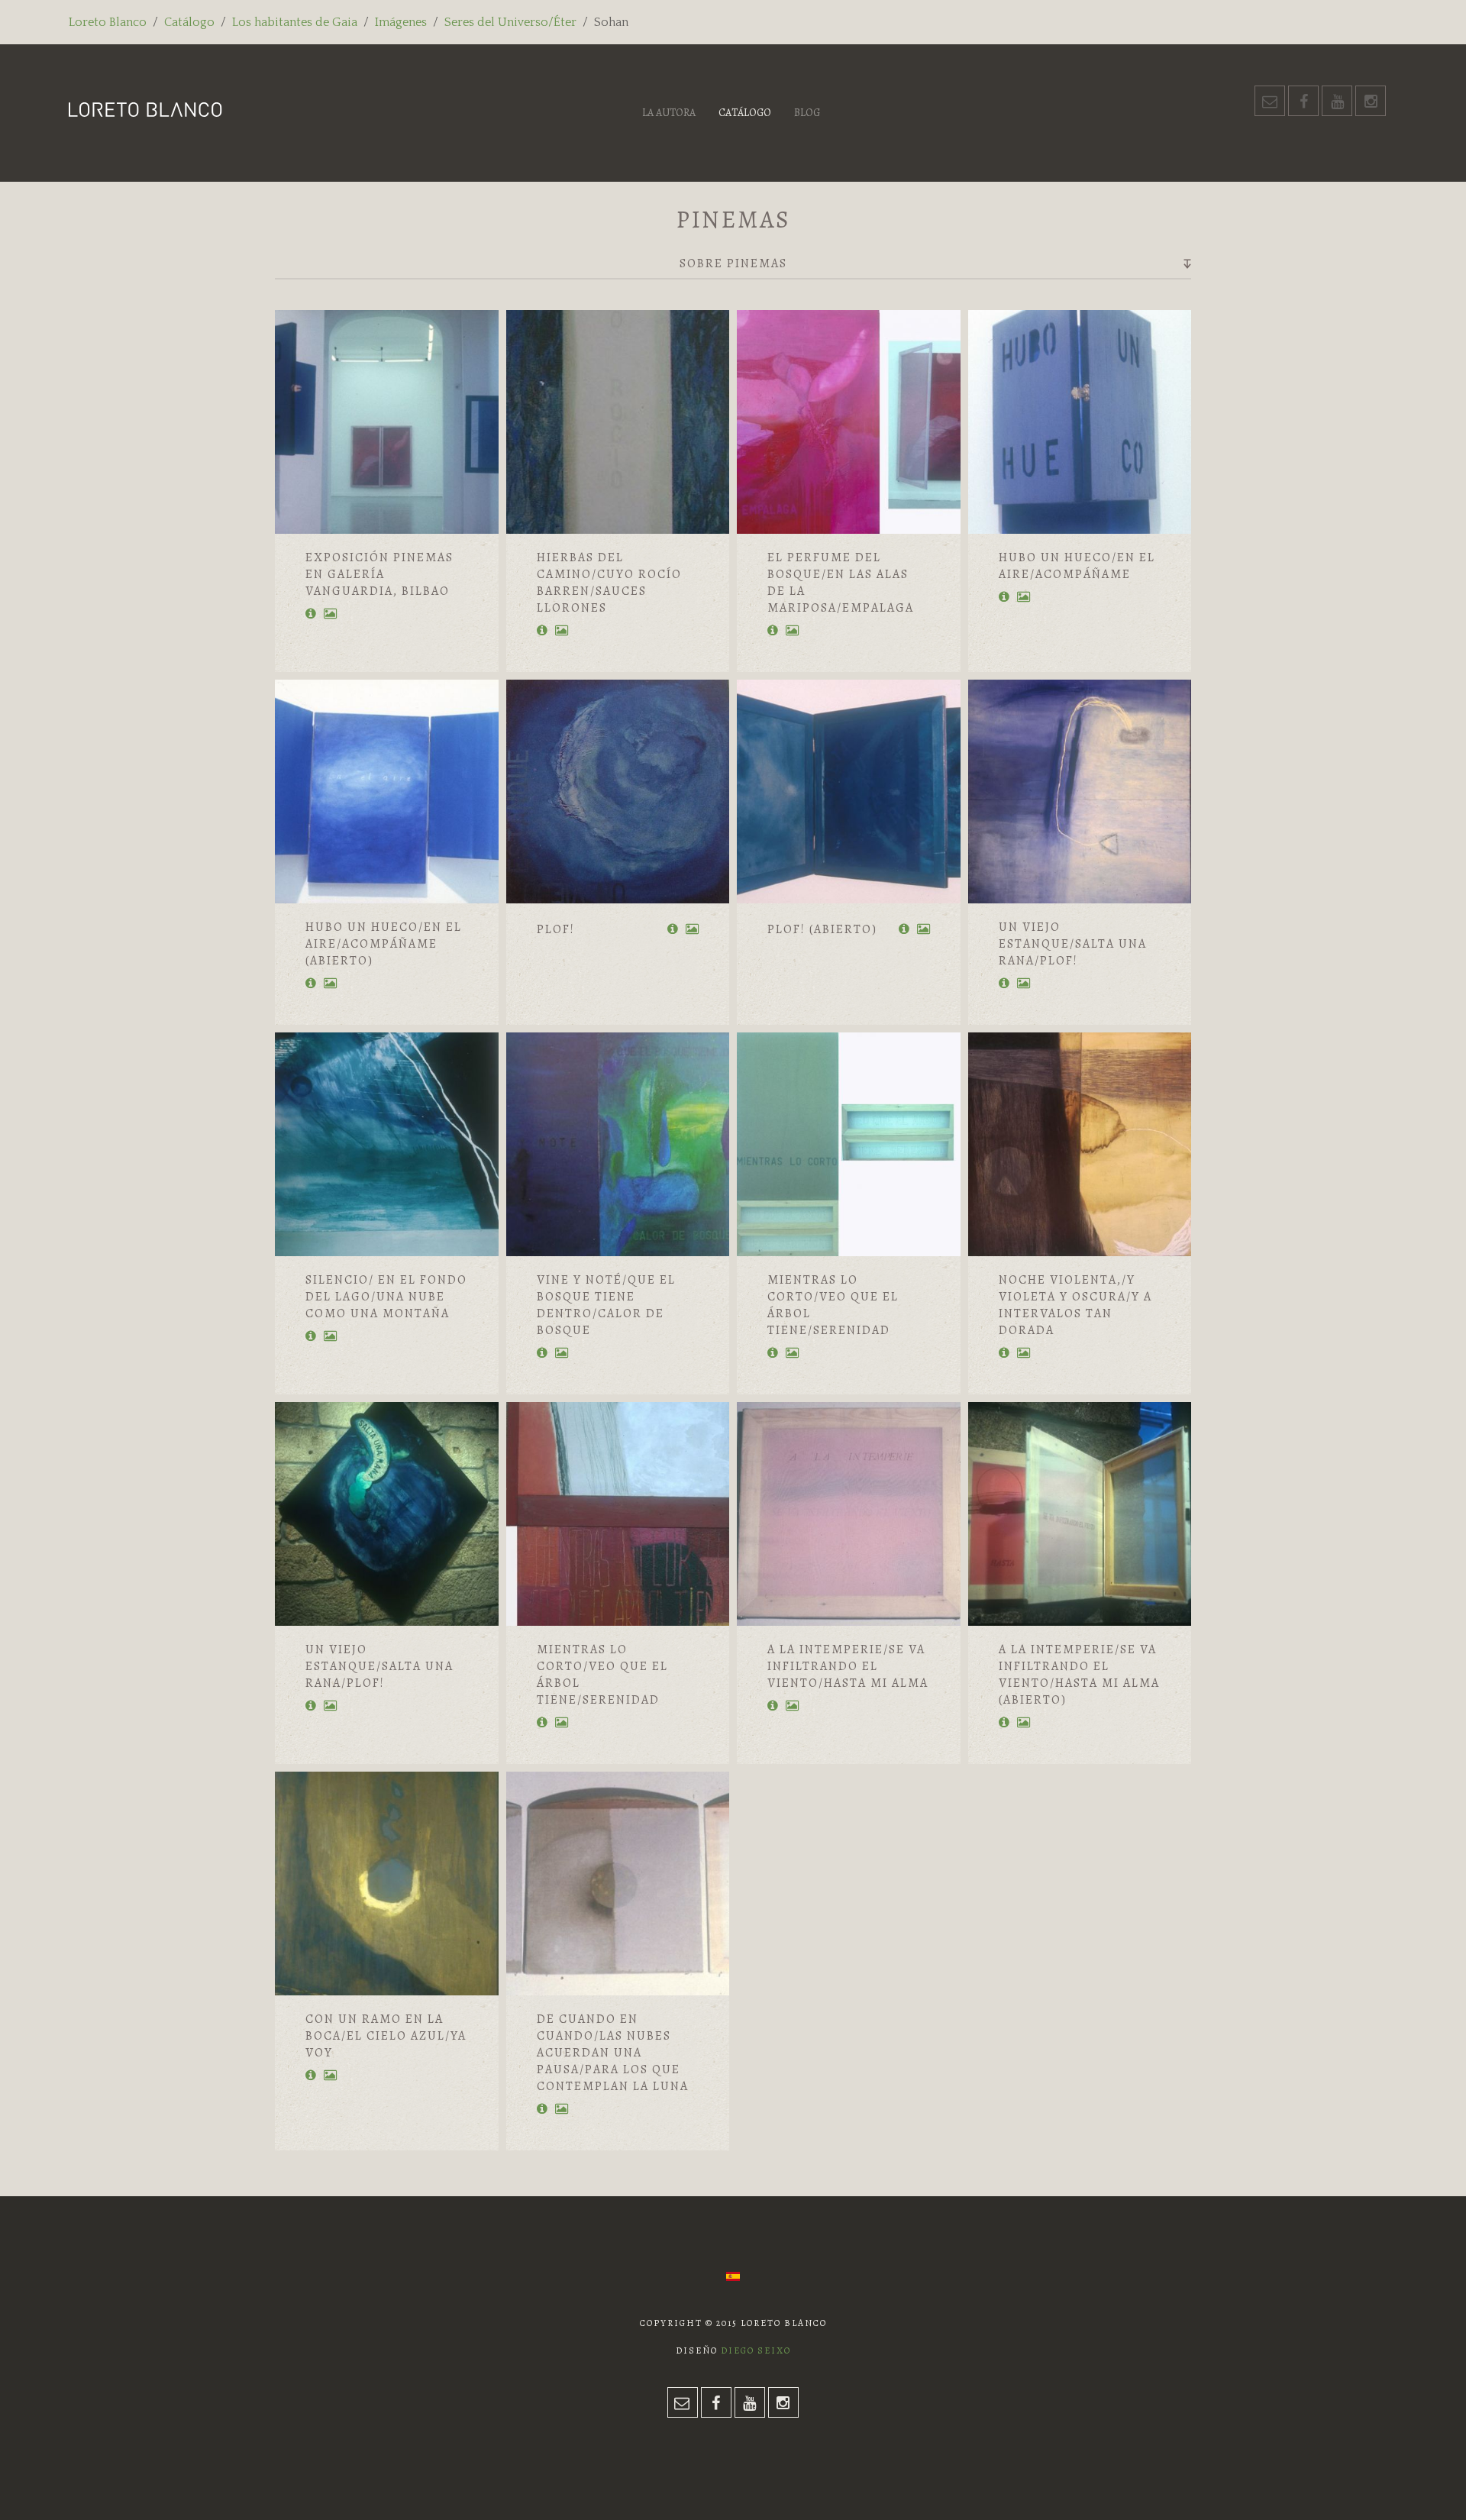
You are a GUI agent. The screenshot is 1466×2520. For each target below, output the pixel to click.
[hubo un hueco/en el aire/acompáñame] (1080, 422)
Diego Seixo (756, 2350)
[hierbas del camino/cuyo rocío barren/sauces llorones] (618, 422)
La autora (669, 113)
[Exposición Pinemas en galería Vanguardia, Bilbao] (387, 422)
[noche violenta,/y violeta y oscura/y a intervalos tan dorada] (1080, 1144)
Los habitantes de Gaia (295, 22)
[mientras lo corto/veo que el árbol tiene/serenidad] (849, 1144)
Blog (807, 113)
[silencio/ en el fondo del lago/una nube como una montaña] (387, 1144)
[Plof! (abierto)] (849, 792)
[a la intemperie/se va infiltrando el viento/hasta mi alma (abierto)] (1080, 1514)
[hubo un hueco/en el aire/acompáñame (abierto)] (387, 792)
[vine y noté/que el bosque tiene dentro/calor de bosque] (618, 1144)
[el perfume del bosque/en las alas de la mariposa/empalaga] (849, 422)
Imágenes (401, 22)
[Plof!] (618, 792)
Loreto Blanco (108, 22)
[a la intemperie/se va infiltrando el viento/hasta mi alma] (849, 1514)
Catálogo (189, 22)
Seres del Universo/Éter (510, 22)
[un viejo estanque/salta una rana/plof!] (1080, 792)
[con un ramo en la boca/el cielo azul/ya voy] (387, 1884)
